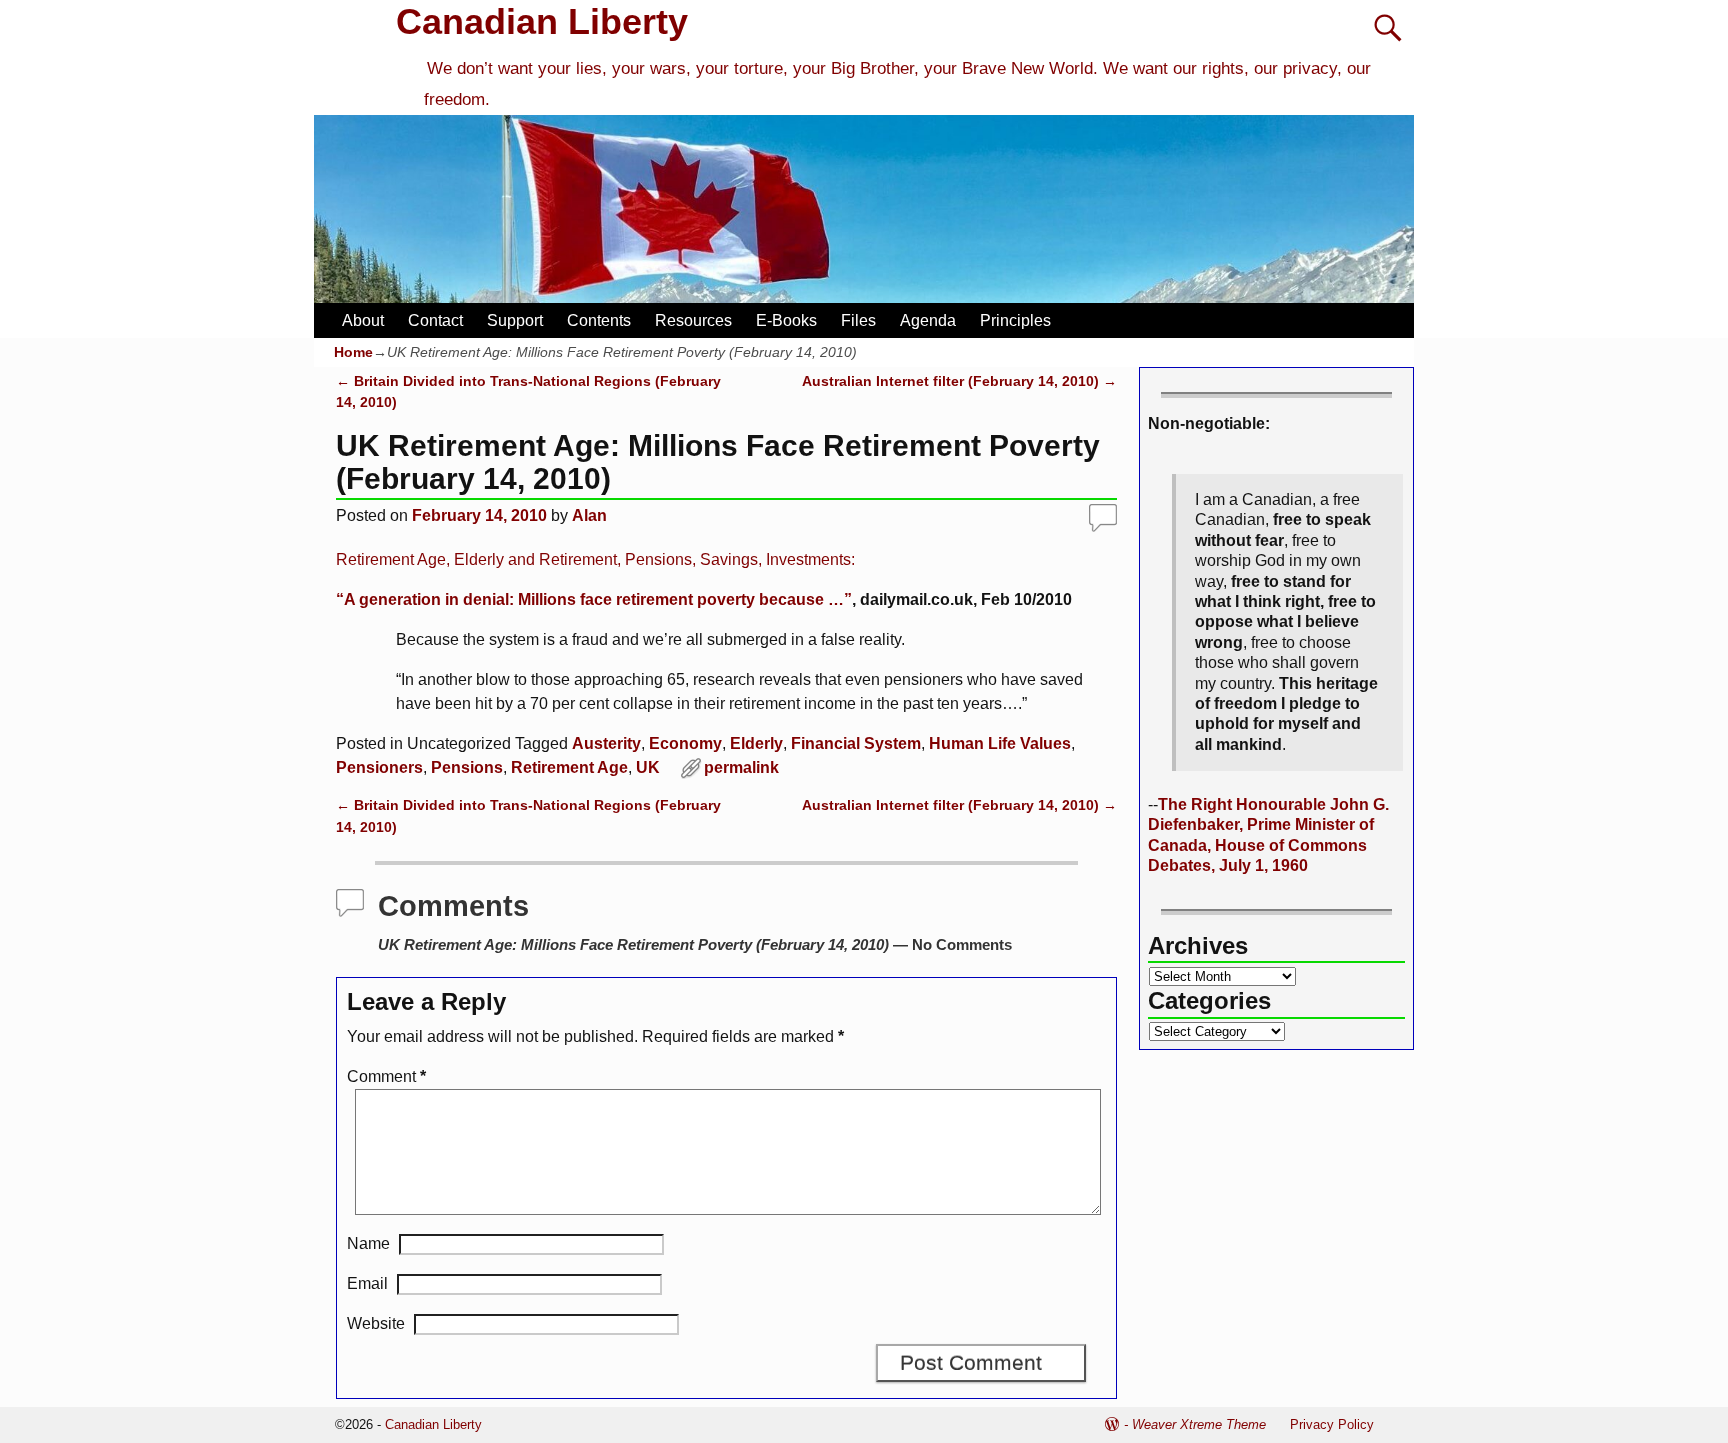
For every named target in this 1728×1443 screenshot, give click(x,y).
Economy (685, 743)
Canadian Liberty (542, 21)
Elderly (756, 743)
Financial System (856, 743)
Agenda (928, 320)
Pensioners (379, 767)
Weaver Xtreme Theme (1199, 1424)
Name (368, 1243)
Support (515, 320)
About (363, 320)
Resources (693, 320)
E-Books (786, 320)
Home (353, 352)
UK (648, 767)
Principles (1015, 320)
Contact (435, 320)
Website (376, 1323)
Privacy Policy (1332, 1424)
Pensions (467, 767)
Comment (386, 1076)
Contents (599, 320)
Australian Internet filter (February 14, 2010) (959, 381)
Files (858, 320)
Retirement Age (569, 767)
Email (367, 1283)
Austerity (606, 743)
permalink (741, 767)
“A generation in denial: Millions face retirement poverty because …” (594, 599)
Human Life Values (1000, 743)
